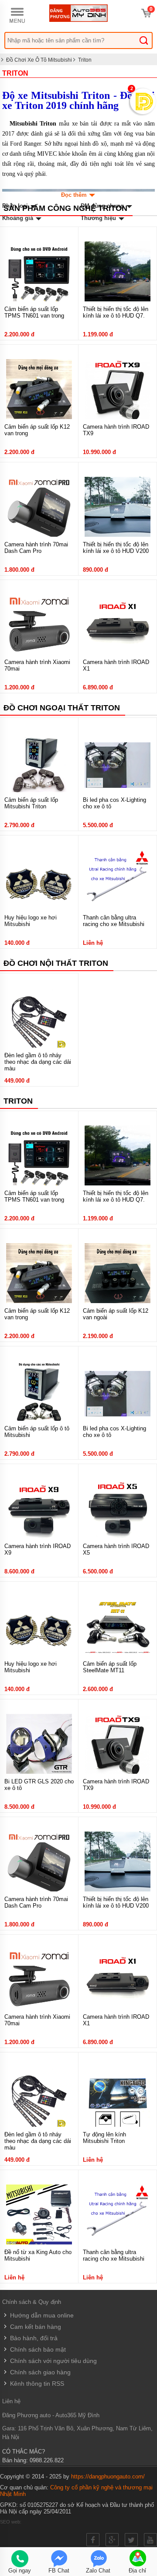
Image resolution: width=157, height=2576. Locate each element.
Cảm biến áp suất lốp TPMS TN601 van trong (34, 312)
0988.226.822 (47, 2460)
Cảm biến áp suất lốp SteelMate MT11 (110, 1667)
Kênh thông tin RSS (36, 2384)
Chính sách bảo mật (37, 2349)
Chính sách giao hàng (39, 2372)
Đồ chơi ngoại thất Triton (62, 708)
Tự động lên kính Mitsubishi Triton (104, 2138)
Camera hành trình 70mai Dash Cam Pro (36, 548)
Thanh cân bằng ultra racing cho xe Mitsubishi (114, 921)
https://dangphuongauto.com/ (108, 2476)
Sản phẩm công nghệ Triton (65, 208)
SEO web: (11, 2522)
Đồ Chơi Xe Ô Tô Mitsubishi (39, 60)
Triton (85, 60)
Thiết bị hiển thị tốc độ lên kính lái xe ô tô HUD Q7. (116, 312)
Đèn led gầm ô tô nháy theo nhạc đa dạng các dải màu (38, 1062)
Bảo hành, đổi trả (33, 2338)
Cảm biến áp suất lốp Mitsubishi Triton (31, 803)
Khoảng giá (19, 218)
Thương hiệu (99, 218)
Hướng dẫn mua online (41, 2315)
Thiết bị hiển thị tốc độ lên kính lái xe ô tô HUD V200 (116, 548)
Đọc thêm (75, 195)
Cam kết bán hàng (35, 2327)
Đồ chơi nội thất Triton (56, 963)
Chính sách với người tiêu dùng (53, 2361)
